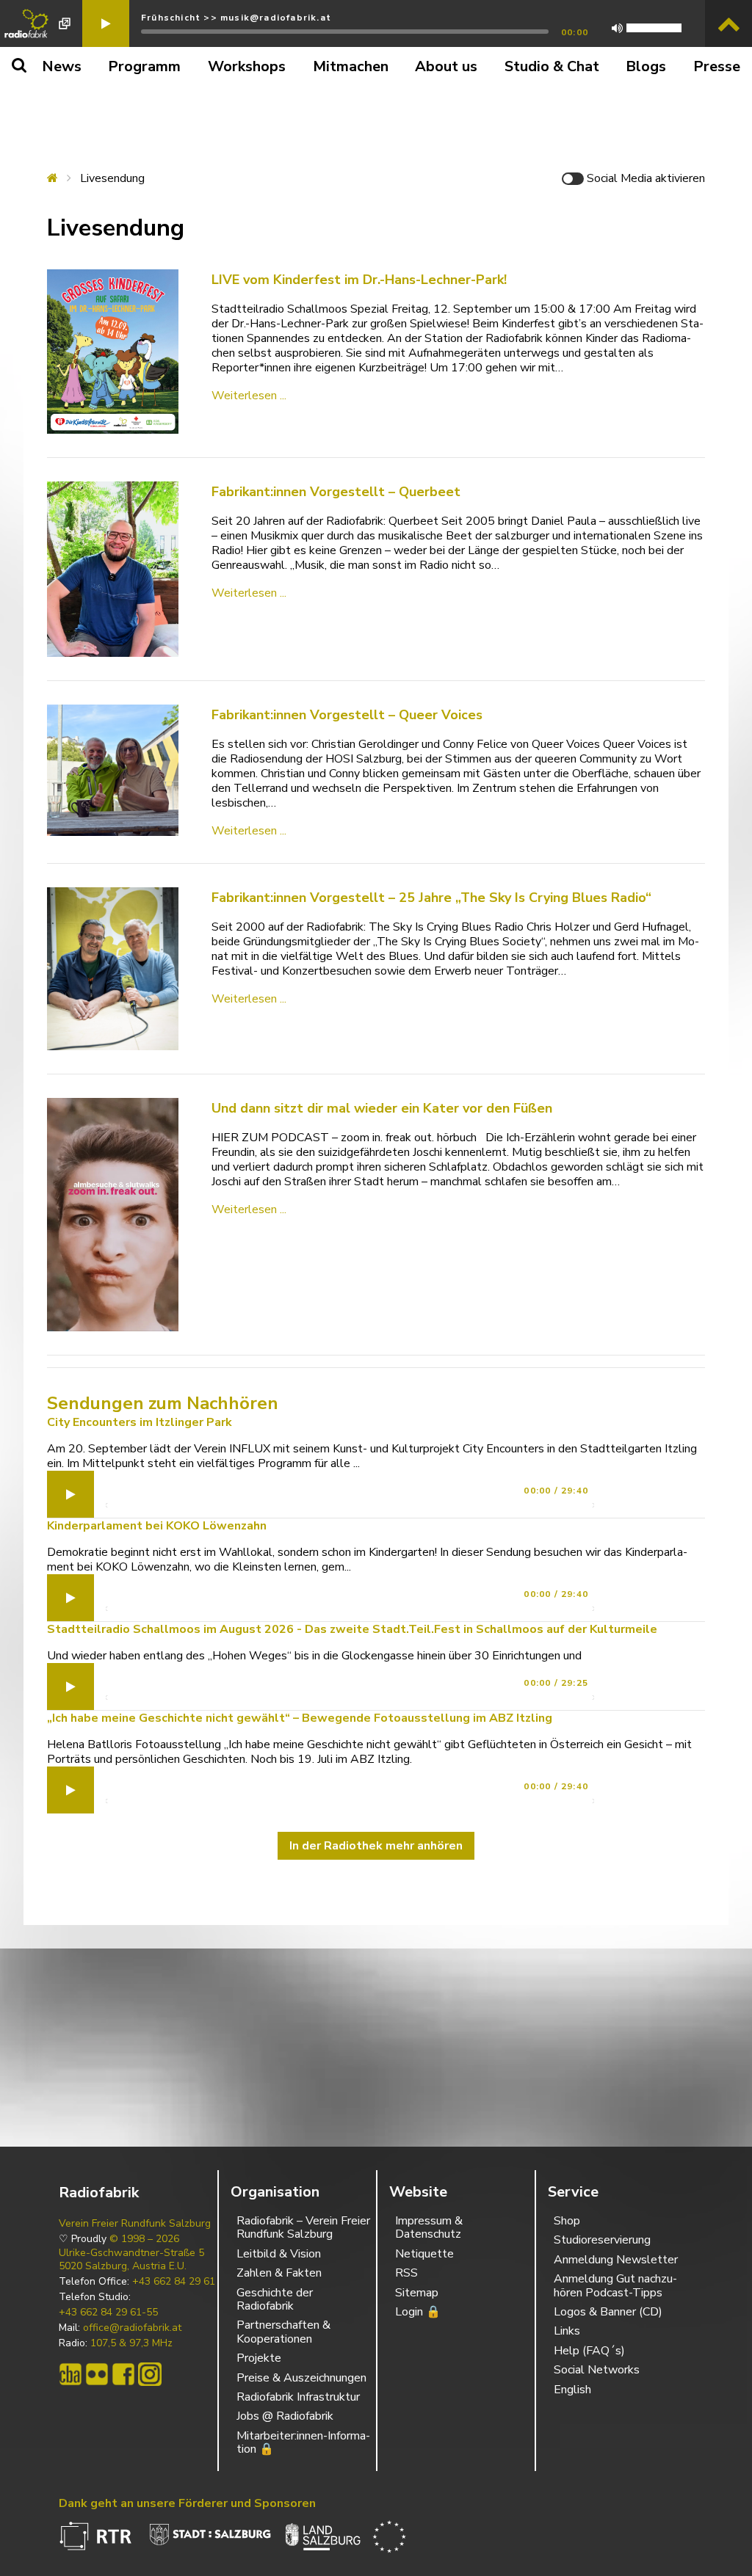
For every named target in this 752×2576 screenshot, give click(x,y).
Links (567, 2331)
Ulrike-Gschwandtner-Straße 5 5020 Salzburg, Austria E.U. (131, 2260)
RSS (406, 2273)
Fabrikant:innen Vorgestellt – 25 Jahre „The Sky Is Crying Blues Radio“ (431, 898)
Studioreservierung (602, 2240)
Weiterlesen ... (249, 396)
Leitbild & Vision (279, 2254)
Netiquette (424, 2254)
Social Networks (597, 2370)
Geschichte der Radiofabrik (275, 2299)
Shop (567, 2221)
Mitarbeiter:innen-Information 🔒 (303, 2442)
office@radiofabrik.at (132, 2328)
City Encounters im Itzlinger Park (140, 1422)
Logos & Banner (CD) (608, 2312)
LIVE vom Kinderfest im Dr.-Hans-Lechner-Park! (359, 280)
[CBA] (70, 2374)
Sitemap (417, 2293)
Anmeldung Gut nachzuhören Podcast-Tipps (615, 2285)
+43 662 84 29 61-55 (108, 2313)
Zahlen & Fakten (279, 2273)
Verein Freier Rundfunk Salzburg (135, 2224)
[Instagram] (150, 2374)
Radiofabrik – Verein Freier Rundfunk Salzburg (303, 2227)
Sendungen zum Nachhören (163, 1403)
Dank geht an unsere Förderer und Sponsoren (187, 2503)
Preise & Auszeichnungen (301, 2378)
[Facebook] (123, 2374)
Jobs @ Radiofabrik (285, 2416)
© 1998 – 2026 (144, 2239)
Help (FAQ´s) (589, 2351)
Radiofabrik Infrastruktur (298, 2397)
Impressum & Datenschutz (429, 2227)
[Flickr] (97, 2374)
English (572, 2390)
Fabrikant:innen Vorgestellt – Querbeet (336, 492)
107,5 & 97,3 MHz (131, 2343)
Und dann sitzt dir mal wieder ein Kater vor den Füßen (382, 1108)
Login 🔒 (418, 2312)
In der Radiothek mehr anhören (376, 1846)
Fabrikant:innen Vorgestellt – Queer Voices (347, 715)
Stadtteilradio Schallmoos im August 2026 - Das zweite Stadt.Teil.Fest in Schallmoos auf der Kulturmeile (352, 1629)
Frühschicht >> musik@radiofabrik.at (236, 18)
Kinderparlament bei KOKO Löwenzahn (157, 1526)
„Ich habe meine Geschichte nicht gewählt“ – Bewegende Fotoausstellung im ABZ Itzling (300, 1718)
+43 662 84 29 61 (174, 2282)
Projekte (259, 2358)
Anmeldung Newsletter (616, 2260)
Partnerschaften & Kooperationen (283, 2332)
